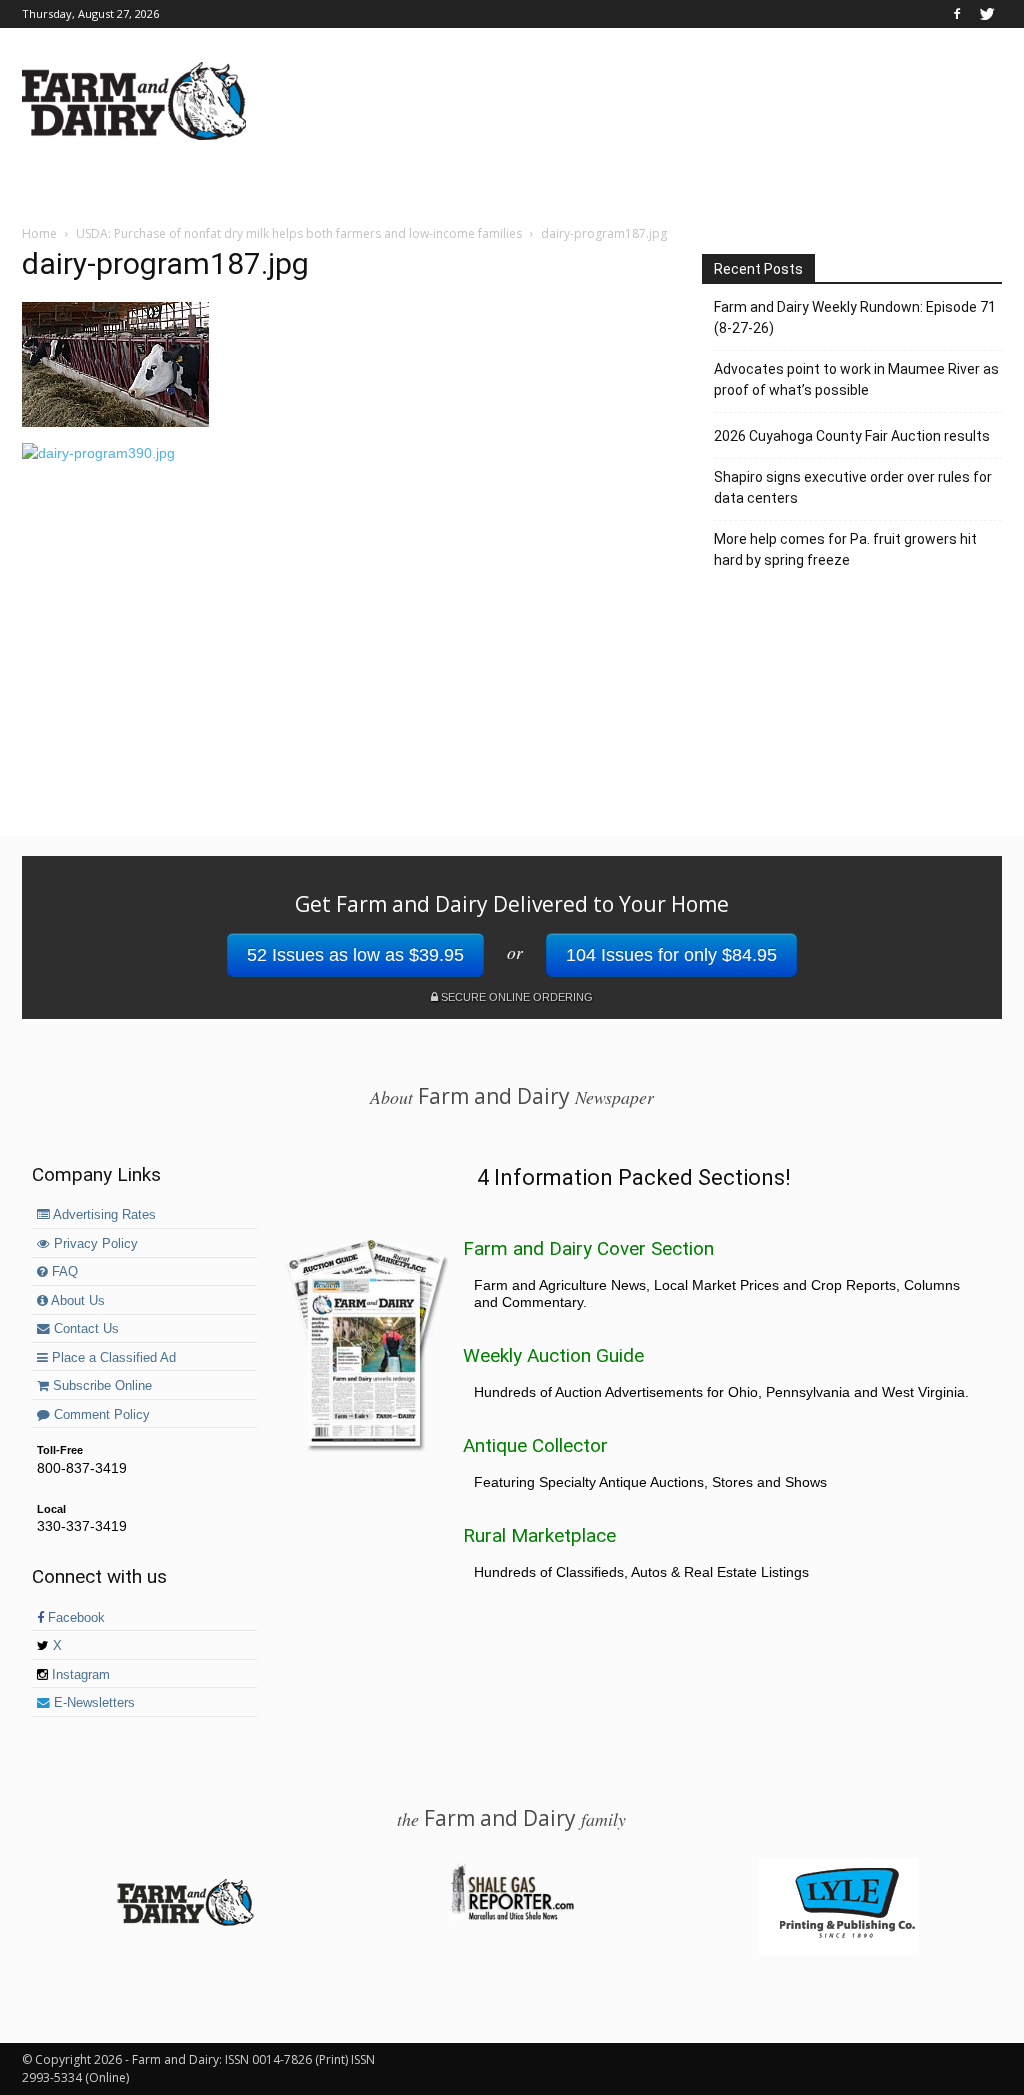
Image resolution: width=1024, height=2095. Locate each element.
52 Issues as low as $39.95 (355, 955)
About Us (76, 1301)
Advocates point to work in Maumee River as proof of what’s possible (856, 379)
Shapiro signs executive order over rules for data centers (853, 487)
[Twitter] (987, 14)
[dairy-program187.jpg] (115, 422)
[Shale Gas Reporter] (512, 1917)
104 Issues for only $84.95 (671, 955)
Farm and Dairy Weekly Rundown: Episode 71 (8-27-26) (855, 317)
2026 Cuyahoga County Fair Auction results (852, 436)
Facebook (74, 1618)
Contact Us (84, 1329)
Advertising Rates (103, 1215)
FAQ (63, 1272)
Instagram (79, 1675)
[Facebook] (957, 14)
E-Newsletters (92, 1703)
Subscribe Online (100, 1386)
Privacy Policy (94, 1244)
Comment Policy (100, 1415)
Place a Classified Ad (112, 1358)
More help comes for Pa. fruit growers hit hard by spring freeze (845, 549)
